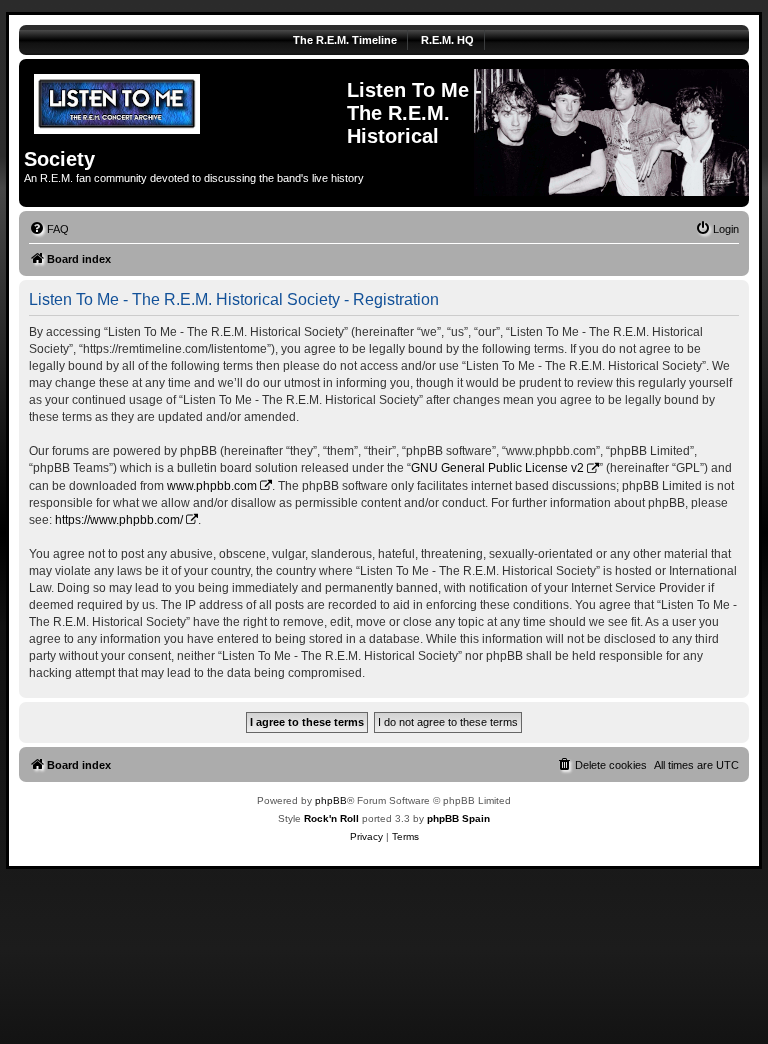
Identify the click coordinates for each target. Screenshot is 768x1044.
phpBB (331, 800)
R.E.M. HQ (447, 40)
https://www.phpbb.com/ (119, 520)
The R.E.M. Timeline (345, 40)
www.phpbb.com (212, 486)
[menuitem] (49, 229)
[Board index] (185, 101)
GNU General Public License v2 (497, 468)
